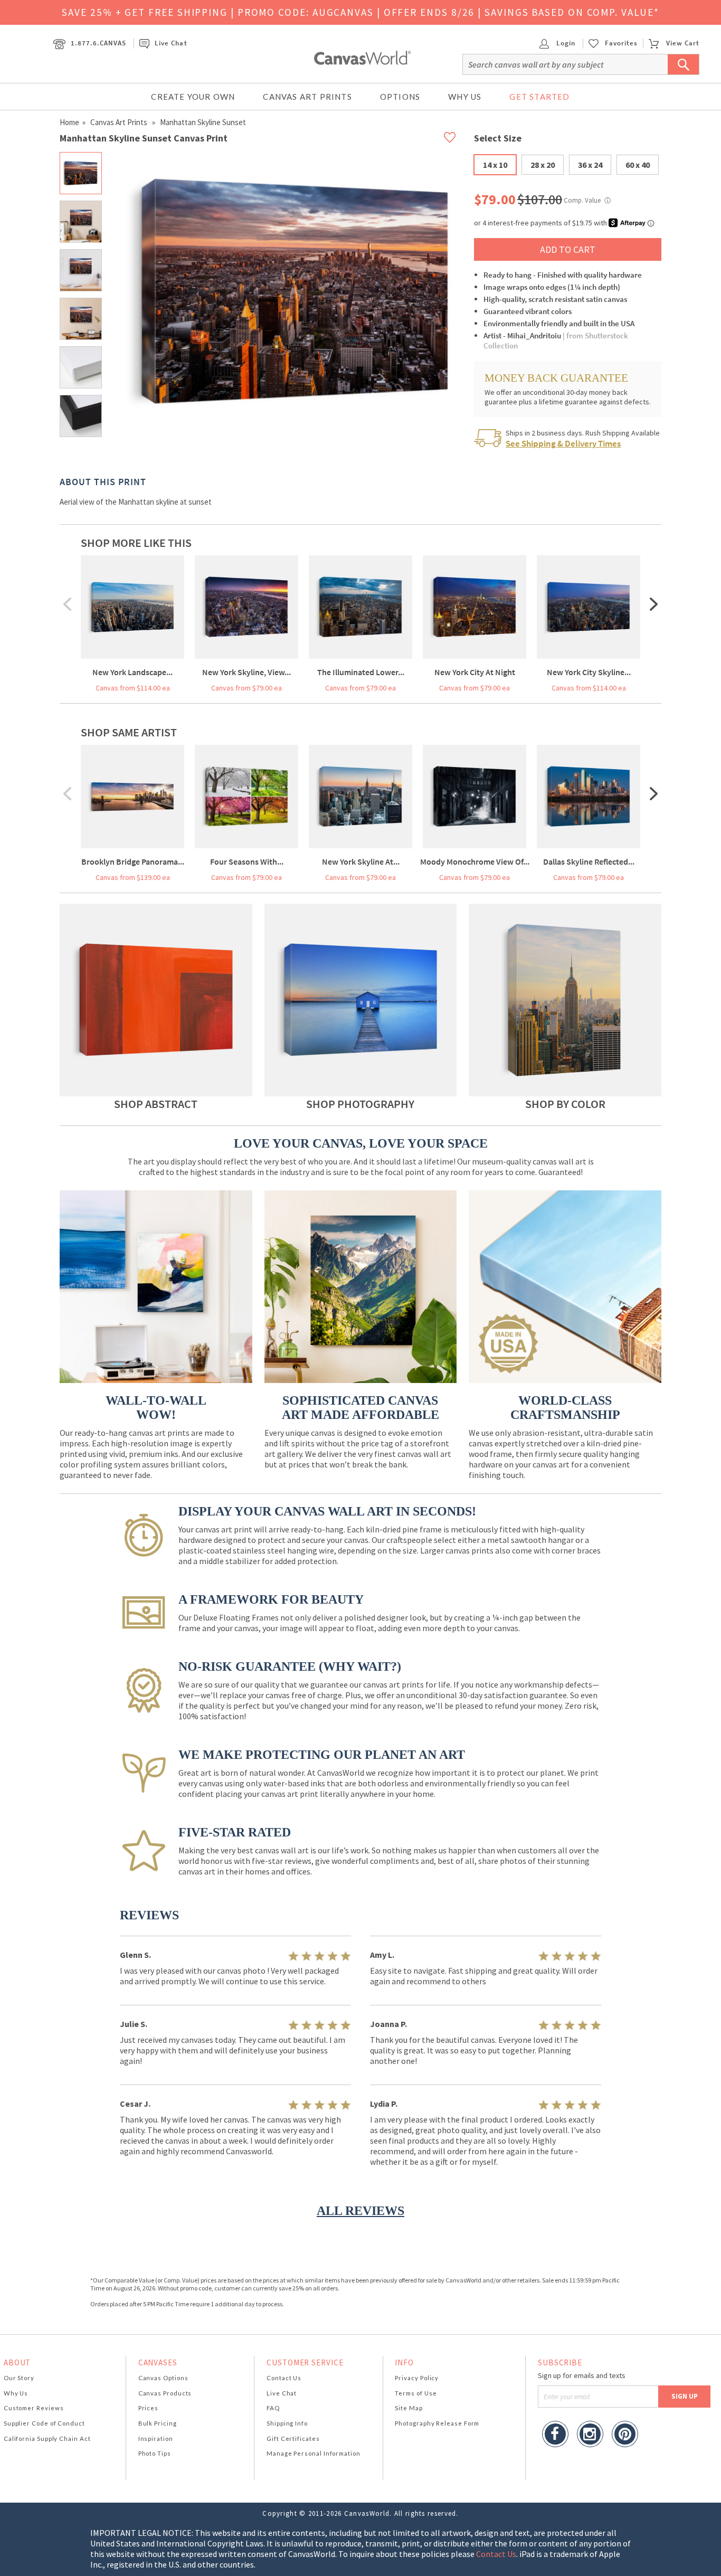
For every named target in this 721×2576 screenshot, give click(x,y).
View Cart (683, 43)
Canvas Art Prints (307, 97)
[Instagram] (590, 2435)
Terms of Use (416, 2393)
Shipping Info (287, 2423)
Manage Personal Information (314, 2453)
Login (565, 43)
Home (69, 122)
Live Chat (171, 43)
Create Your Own (193, 97)
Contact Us (284, 2378)
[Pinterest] (625, 2435)
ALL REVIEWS (360, 2211)
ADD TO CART (568, 249)
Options (400, 97)
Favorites (621, 43)
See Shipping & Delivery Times (563, 443)
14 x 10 (495, 165)
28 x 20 (543, 165)
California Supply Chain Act (47, 2438)
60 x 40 (638, 165)
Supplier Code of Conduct (44, 2423)
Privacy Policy (417, 2378)
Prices (148, 2408)
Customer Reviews (34, 2408)
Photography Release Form (437, 2423)
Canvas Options (163, 2378)
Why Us (465, 97)
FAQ (273, 2408)
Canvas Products (165, 2393)
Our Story (19, 2378)
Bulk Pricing (158, 2423)
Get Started (539, 97)
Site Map (409, 2408)
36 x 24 (590, 165)
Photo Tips (155, 2453)
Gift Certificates (293, 2438)
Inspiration (156, 2438)
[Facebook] (555, 2435)
